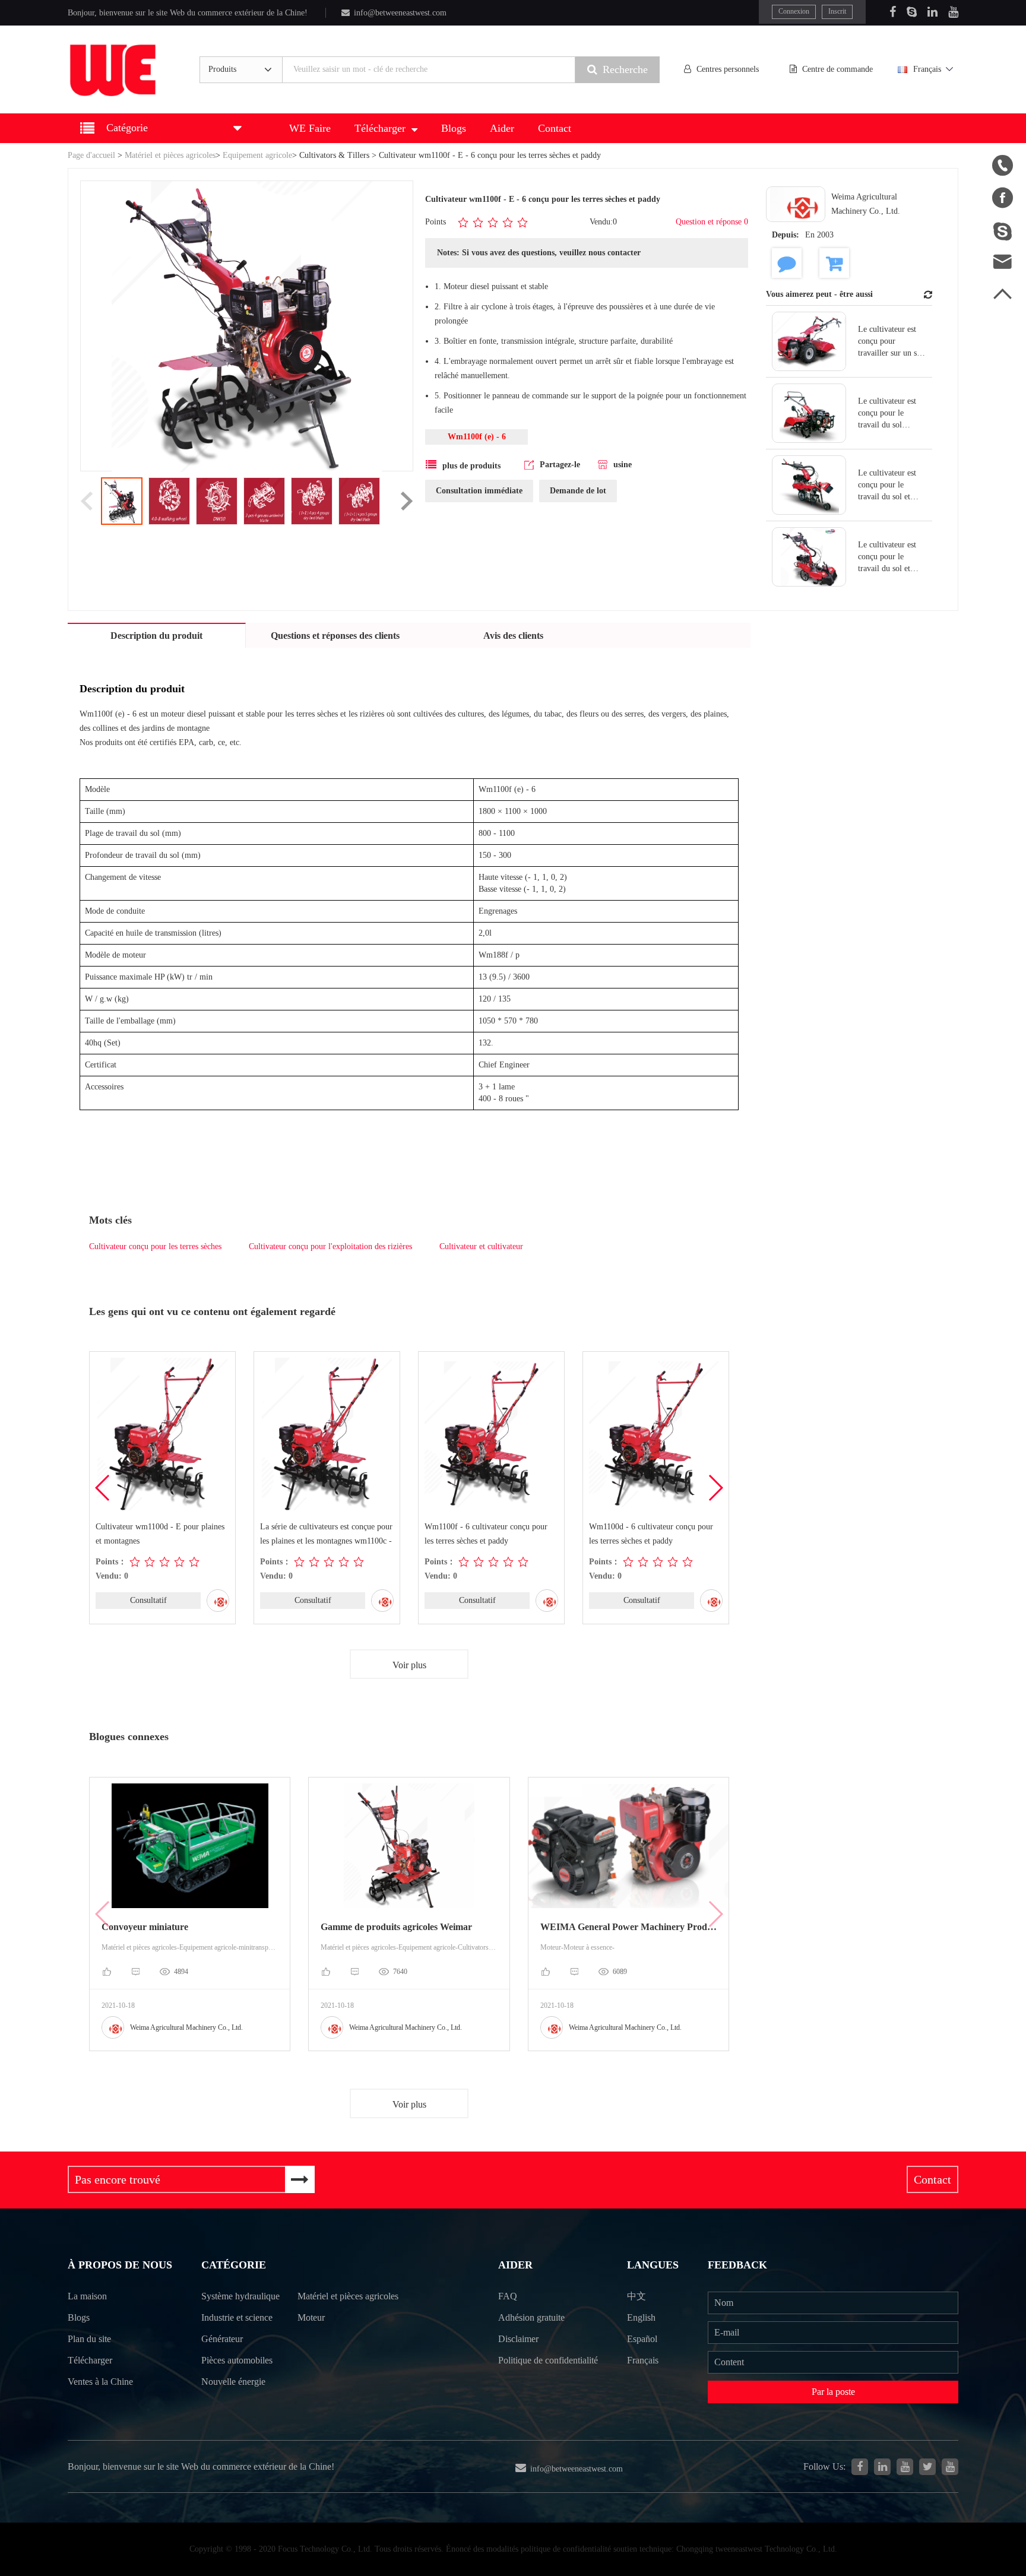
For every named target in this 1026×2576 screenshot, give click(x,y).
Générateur (222, 2339)
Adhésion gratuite (531, 2317)
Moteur (311, 2317)
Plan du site (89, 2339)
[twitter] (927, 2467)
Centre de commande (837, 69)
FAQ (508, 2296)
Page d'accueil (91, 155)
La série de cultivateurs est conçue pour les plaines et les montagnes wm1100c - (326, 1534)
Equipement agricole (257, 155)
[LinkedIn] (932, 12)
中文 (636, 2296)
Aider (502, 128)
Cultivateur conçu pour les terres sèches (155, 1246)
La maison (87, 2296)
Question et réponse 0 (712, 222)
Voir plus (409, 1665)
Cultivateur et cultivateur (481, 1246)
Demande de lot (578, 491)
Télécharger (380, 128)
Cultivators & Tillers (334, 155)
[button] (715, 1488)
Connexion (794, 11)
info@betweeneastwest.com (400, 13)
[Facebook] (893, 12)
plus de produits (471, 466)
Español (642, 2339)
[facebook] (860, 2467)
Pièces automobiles (237, 2360)
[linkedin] (882, 2467)
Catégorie (234, 2265)
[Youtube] (953, 12)
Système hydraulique (240, 2296)
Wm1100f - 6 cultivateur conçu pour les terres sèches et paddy (486, 1534)
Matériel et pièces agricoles (170, 155)
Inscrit (837, 11)
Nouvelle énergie (233, 2382)
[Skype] (912, 12)
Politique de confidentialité (548, 2360)
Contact (555, 128)
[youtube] (950, 2467)
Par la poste (833, 2392)
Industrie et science (237, 2317)
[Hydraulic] (905, 2467)
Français (927, 69)
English (641, 2317)
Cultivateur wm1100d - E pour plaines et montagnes (160, 1534)
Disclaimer (518, 2339)
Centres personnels (728, 69)
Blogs (454, 128)
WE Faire (310, 128)
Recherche (625, 69)
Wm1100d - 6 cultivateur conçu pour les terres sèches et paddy (651, 1534)
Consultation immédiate (479, 491)
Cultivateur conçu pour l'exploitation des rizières (330, 1246)
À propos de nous (120, 2265)
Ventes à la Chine (100, 2382)
